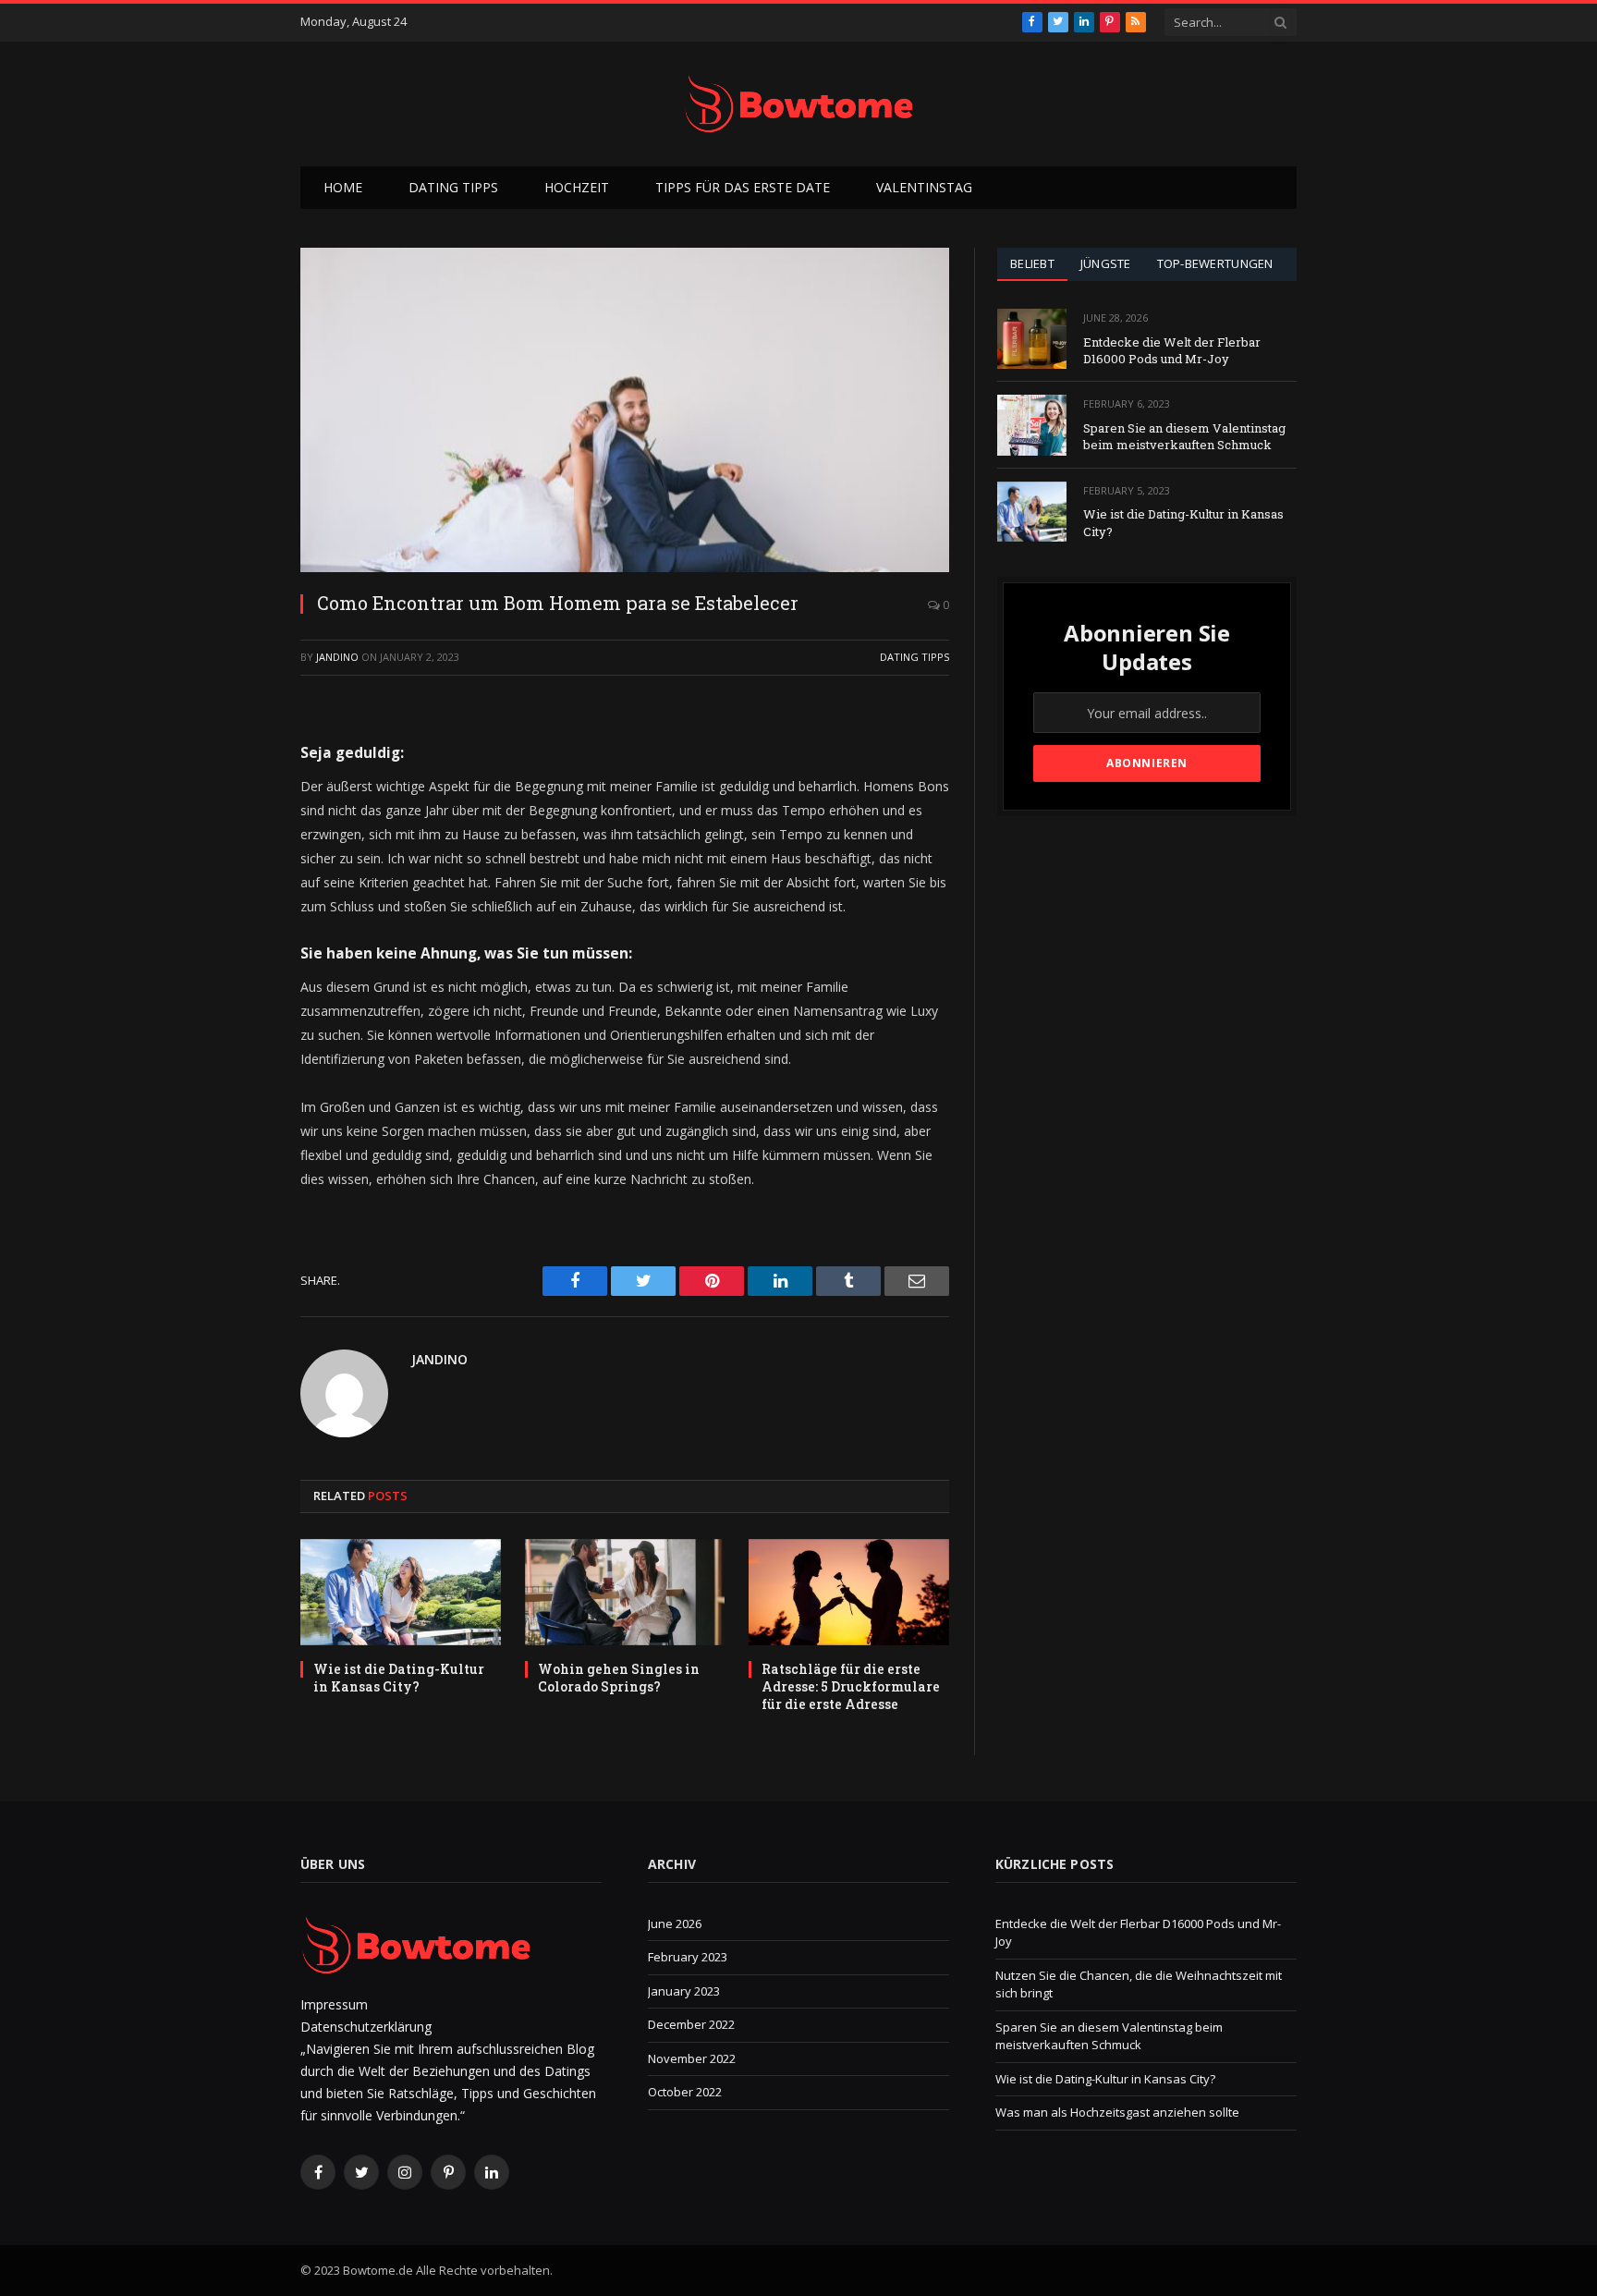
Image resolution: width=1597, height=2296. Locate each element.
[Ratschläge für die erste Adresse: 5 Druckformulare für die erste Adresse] (849, 1592)
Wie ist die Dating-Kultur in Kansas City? (399, 1678)
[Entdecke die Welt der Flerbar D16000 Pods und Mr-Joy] (1032, 339)
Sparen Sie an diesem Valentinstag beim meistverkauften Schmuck (1184, 437)
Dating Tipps (453, 187)
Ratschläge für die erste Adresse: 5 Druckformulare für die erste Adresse (851, 1686)
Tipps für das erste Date (743, 187)
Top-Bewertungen (1215, 263)
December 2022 (691, 2024)
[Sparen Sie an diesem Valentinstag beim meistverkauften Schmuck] (1032, 425)
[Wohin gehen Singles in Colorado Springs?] (625, 1592)
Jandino (337, 657)
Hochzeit (577, 187)
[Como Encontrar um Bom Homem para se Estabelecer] (625, 410)
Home (343, 187)
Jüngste (1106, 263)
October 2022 (685, 2092)
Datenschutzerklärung (366, 2027)
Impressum (334, 2004)
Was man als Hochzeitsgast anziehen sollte (1117, 2112)
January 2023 (684, 1991)
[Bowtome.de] (798, 104)
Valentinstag (924, 187)
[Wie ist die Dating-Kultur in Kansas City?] (401, 1592)
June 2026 (675, 1924)
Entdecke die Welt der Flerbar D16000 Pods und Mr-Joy (1172, 351)
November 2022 (692, 2058)
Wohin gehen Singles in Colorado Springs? (619, 1678)
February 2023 (688, 1957)
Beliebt (1032, 263)
